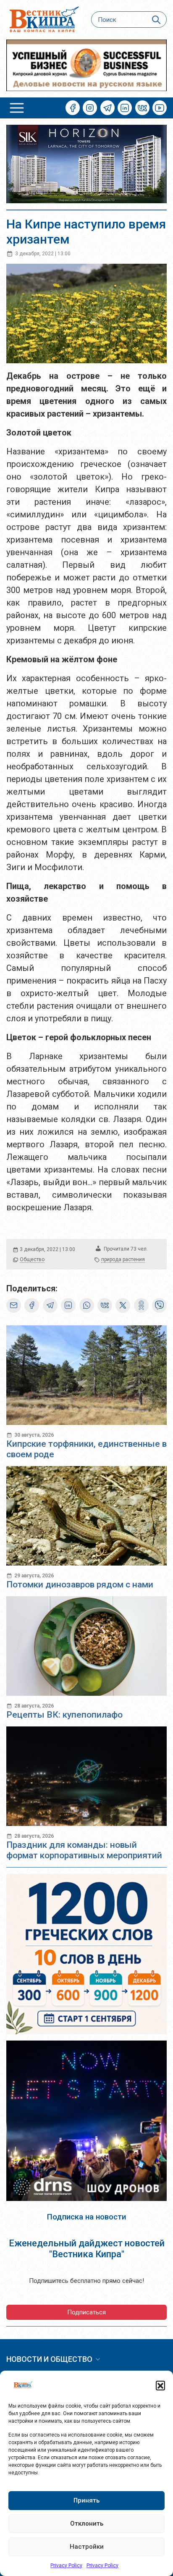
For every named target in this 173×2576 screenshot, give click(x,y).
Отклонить (87, 2524)
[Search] (156, 20)
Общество (32, 1259)
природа (111, 1259)
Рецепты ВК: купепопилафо (64, 1715)
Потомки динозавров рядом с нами (80, 1584)
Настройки (87, 2547)
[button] (160, 2385)
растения (134, 1259)
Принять (86, 2500)
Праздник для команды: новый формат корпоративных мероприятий (84, 1850)
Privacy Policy (66, 2566)
